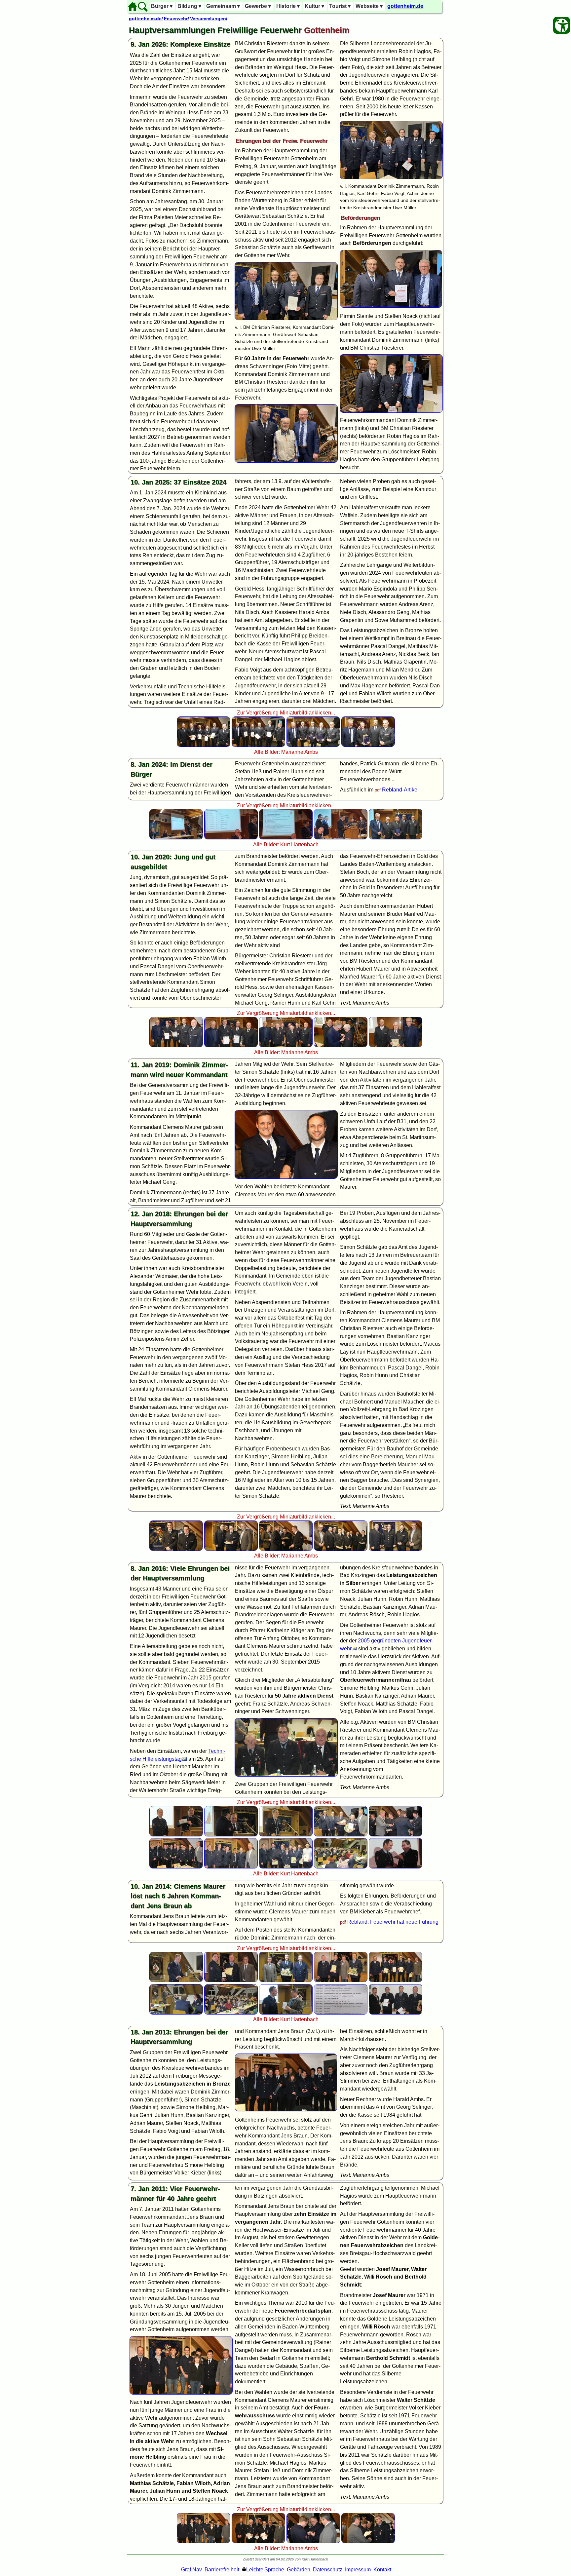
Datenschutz (328, 2570)
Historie (289, 6)
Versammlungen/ (209, 19)
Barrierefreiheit (222, 2570)
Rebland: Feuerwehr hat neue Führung (393, 1922)
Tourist (341, 6)
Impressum (358, 2570)
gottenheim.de (405, 6)
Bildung (190, 6)
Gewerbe (259, 6)
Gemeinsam (224, 6)
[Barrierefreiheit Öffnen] (562, 25)
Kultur (315, 6)
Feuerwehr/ (176, 19)
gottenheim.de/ (146, 19)
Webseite (370, 6)
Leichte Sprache (265, 2570)
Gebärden (299, 2570)
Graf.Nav (191, 2570)
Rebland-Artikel (400, 790)
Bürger (162, 6)
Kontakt (382, 2570)
